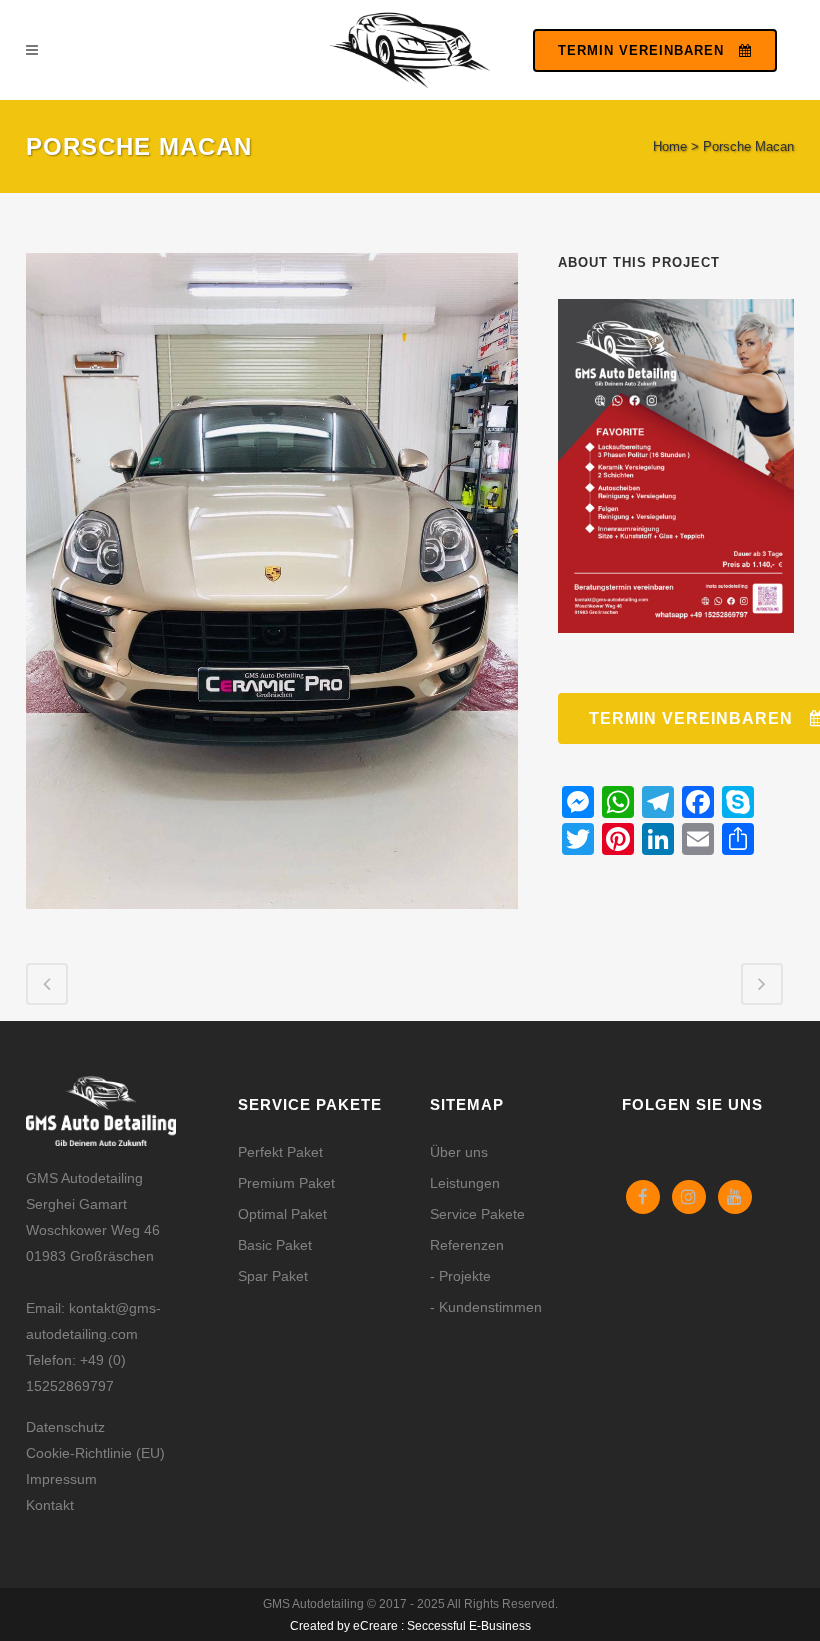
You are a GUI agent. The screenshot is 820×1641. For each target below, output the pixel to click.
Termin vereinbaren (641, 50)
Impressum (61, 1479)
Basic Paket (275, 1245)
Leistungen (465, 1183)
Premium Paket (286, 1183)
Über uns (459, 1152)
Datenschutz (65, 1427)
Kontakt (50, 1505)
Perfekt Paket (280, 1152)
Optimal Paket (282, 1214)
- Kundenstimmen (486, 1307)
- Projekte (460, 1276)
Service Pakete (477, 1214)
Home (670, 146)
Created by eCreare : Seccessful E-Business (410, 1626)
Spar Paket (273, 1276)
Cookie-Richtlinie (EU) (95, 1453)
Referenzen (467, 1245)
